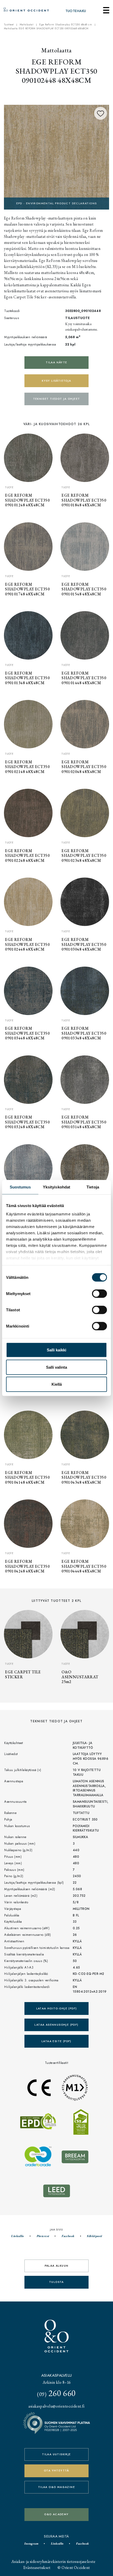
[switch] (99, 1294)
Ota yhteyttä (56, 2471)
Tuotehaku (76, 11)
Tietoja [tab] (93, 1187)
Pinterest (43, 2236)
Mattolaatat (27, 25)
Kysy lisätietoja (56, 381)
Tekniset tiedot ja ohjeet (57, 399)
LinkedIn (17, 2236)
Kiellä (57, 1384)
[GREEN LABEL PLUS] (56, 157)
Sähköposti (94, 2236)
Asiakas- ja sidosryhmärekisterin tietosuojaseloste (53, 2561)
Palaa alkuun (57, 2266)
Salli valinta (56, 1367)
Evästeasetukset (37, 2567)
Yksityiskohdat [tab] (56, 1187)
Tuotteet (9, 25)
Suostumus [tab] (20, 1187)
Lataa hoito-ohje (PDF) (57, 2008)
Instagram (31, 2544)
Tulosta (56, 2282)
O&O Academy (56, 2514)
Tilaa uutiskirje (56, 2454)
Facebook (68, 2236)
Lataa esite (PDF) (56, 2041)
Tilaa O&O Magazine (56, 2487)
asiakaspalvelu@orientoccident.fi (56, 2406)
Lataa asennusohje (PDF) (56, 2025)
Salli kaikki (56, 1350)
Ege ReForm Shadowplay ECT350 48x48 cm (66, 25)
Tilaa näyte (56, 362)
